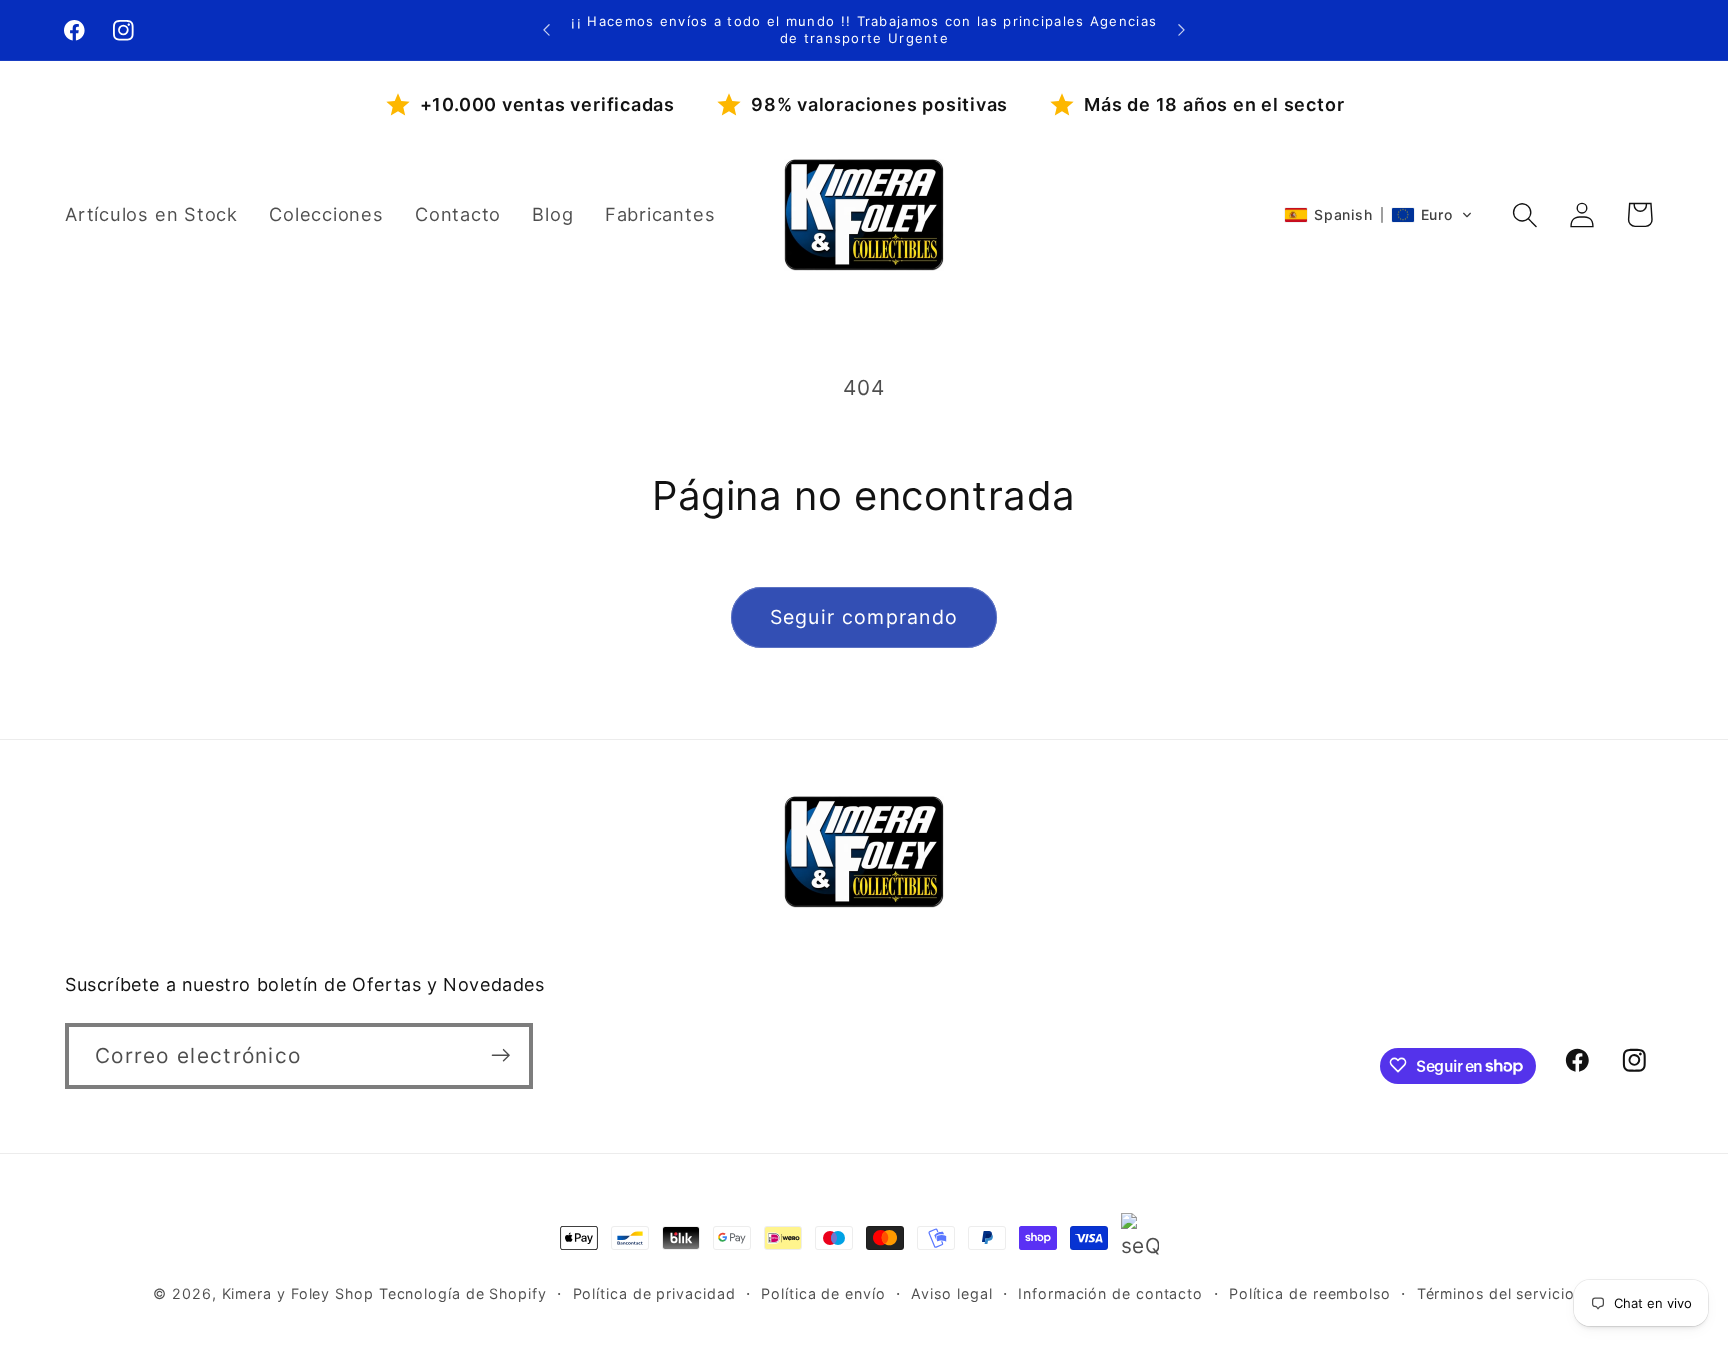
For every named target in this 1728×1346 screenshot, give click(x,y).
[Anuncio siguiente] (1181, 29)
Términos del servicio (1496, 1293)
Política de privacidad (654, 1293)
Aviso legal (951, 1293)
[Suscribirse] (500, 1055)
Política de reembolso (1310, 1293)
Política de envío (823, 1293)
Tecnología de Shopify (463, 1293)
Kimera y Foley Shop (298, 1293)
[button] (1378, 215)
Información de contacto (1110, 1293)
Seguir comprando (864, 617)
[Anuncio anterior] (547, 29)
